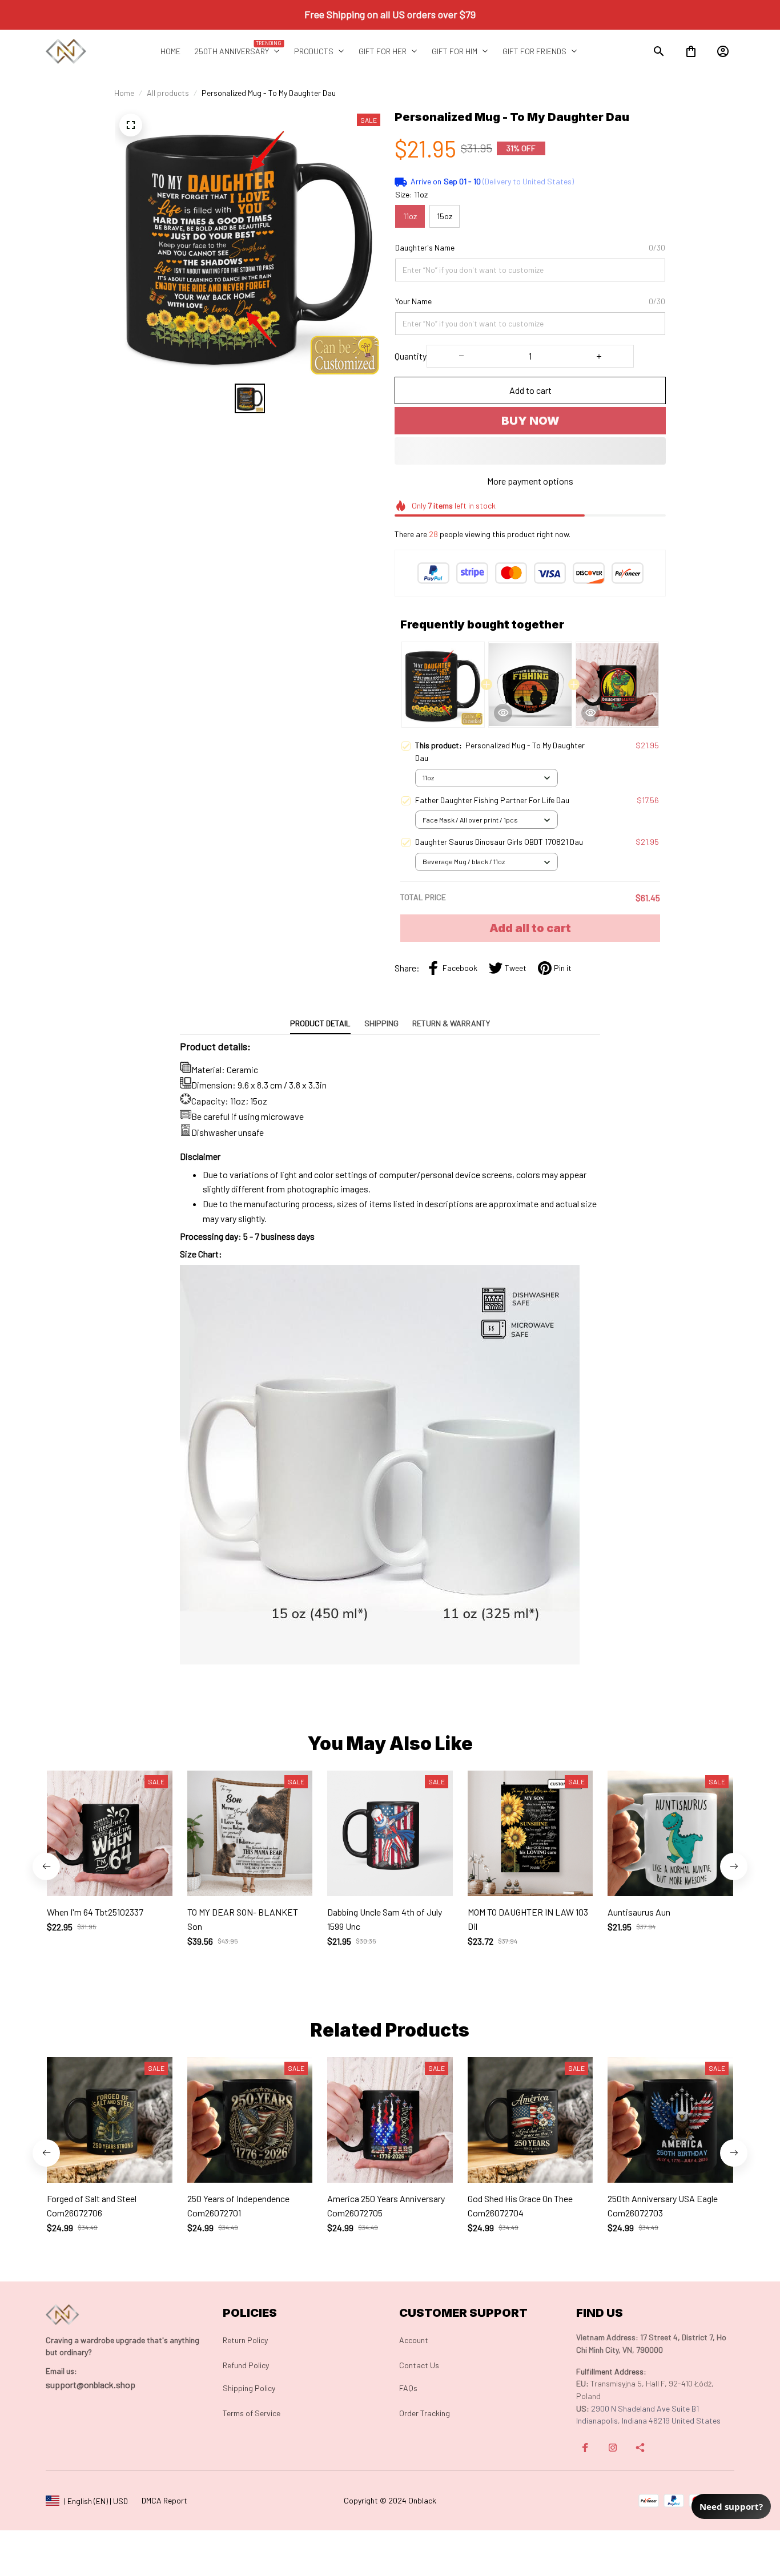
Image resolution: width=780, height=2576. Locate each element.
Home (124, 93)
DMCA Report (164, 2500)
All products (168, 93)
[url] (61, 2371)
